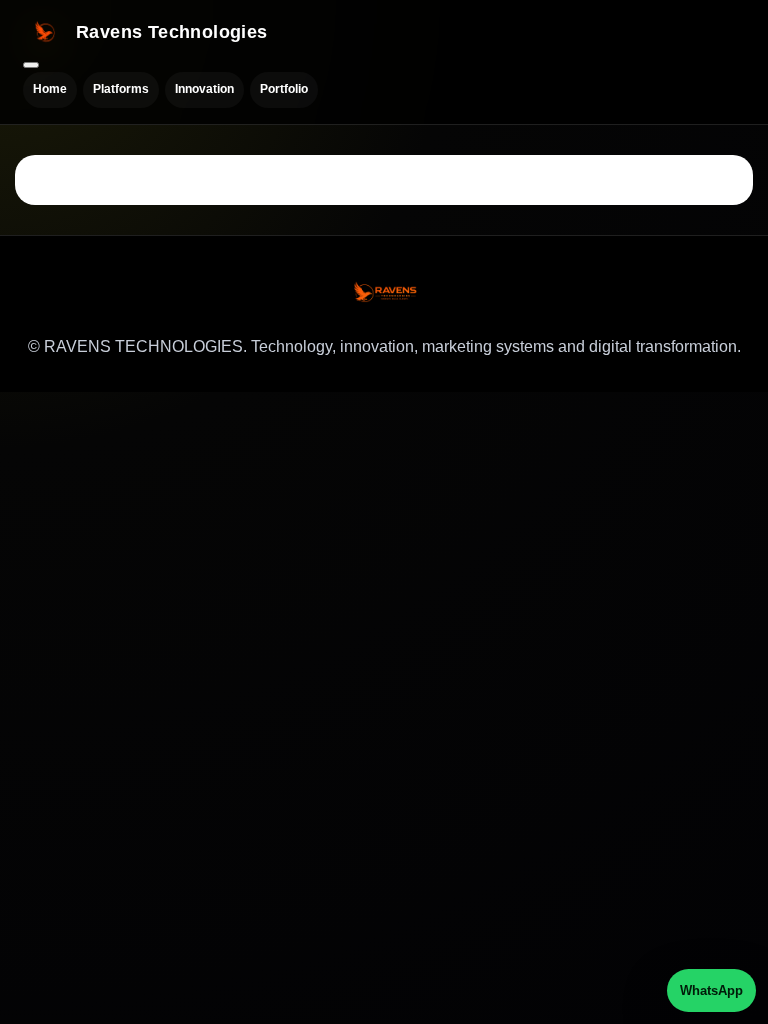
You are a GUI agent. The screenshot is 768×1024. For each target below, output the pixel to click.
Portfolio (284, 89)
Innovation (204, 89)
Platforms (121, 89)
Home (50, 89)
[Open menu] (31, 65)
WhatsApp (711, 990)
